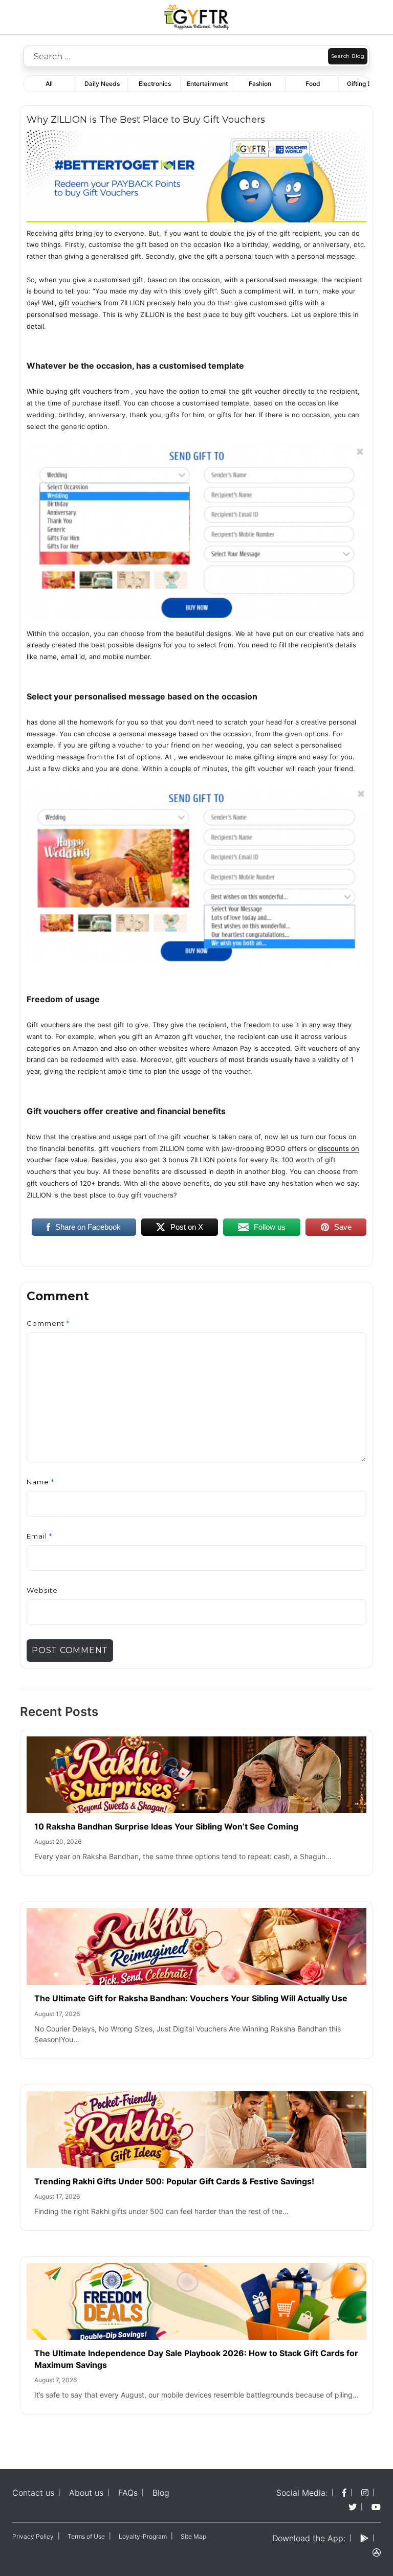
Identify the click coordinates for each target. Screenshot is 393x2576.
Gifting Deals (365, 84)
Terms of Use (86, 2536)
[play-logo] (364, 2538)
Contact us (33, 2493)
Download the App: (309, 2538)
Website (42, 1590)
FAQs (128, 2493)
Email (39, 1536)
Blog (161, 2493)
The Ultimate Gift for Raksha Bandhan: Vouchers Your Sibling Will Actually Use (191, 1998)
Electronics (155, 84)
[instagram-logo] (365, 2493)
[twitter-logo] (353, 2507)
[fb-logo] (344, 2493)
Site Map (193, 2536)
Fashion (260, 84)
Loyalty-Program (143, 2536)
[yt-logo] (376, 2507)
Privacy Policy (33, 2536)
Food (313, 84)
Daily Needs (102, 84)
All (49, 84)
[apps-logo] (377, 2552)
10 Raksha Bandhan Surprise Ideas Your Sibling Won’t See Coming (166, 1826)
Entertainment (207, 84)
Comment (48, 1323)
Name (40, 1482)
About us (86, 2493)
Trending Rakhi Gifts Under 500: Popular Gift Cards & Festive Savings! (175, 2181)
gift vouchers (80, 303)
